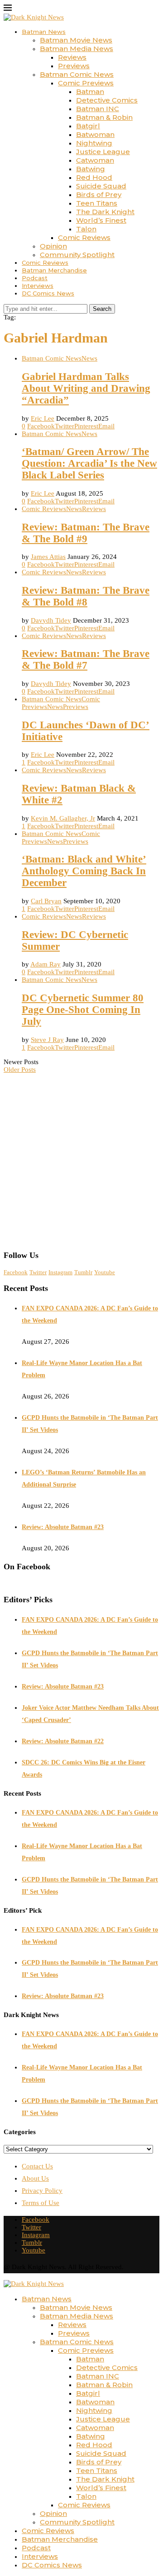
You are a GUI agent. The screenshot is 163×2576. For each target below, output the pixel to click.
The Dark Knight (105, 212)
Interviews (38, 286)
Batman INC (98, 109)
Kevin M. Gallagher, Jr (63, 818)
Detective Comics (107, 100)
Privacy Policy (42, 2191)
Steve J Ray (47, 1040)
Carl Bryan (46, 901)
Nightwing (94, 143)
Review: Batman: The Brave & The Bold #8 (86, 596)
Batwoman (95, 134)
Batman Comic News (77, 74)
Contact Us (37, 2166)
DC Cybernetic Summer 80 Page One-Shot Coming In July (83, 1010)
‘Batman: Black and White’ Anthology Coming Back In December (84, 871)
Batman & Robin (104, 117)
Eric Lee (43, 418)
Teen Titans (97, 203)
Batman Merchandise (54, 270)
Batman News (44, 32)
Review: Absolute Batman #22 (63, 1741)
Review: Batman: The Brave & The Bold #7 (86, 659)
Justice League (103, 152)
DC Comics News (48, 293)
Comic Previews (86, 83)
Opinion (53, 246)
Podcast (35, 278)
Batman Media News (77, 49)
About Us (35, 2178)
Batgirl (88, 126)
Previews (74, 66)
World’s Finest (101, 220)
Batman (90, 91)
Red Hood (94, 177)
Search (102, 309)
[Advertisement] (81, 1158)
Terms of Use (41, 2203)
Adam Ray (46, 964)
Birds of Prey (99, 195)
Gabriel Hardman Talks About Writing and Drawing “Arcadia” (86, 388)
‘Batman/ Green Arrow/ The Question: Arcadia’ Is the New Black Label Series (89, 463)
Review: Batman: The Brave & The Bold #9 (86, 533)
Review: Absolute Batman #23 (63, 1527)
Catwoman (95, 160)
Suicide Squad (101, 186)
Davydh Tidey (51, 620)
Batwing (91, 169)
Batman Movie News (76, 40)
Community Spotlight (77, 255)
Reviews (72, 57)
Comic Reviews (84, 237)
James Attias (48, 557)
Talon (86, 229)
